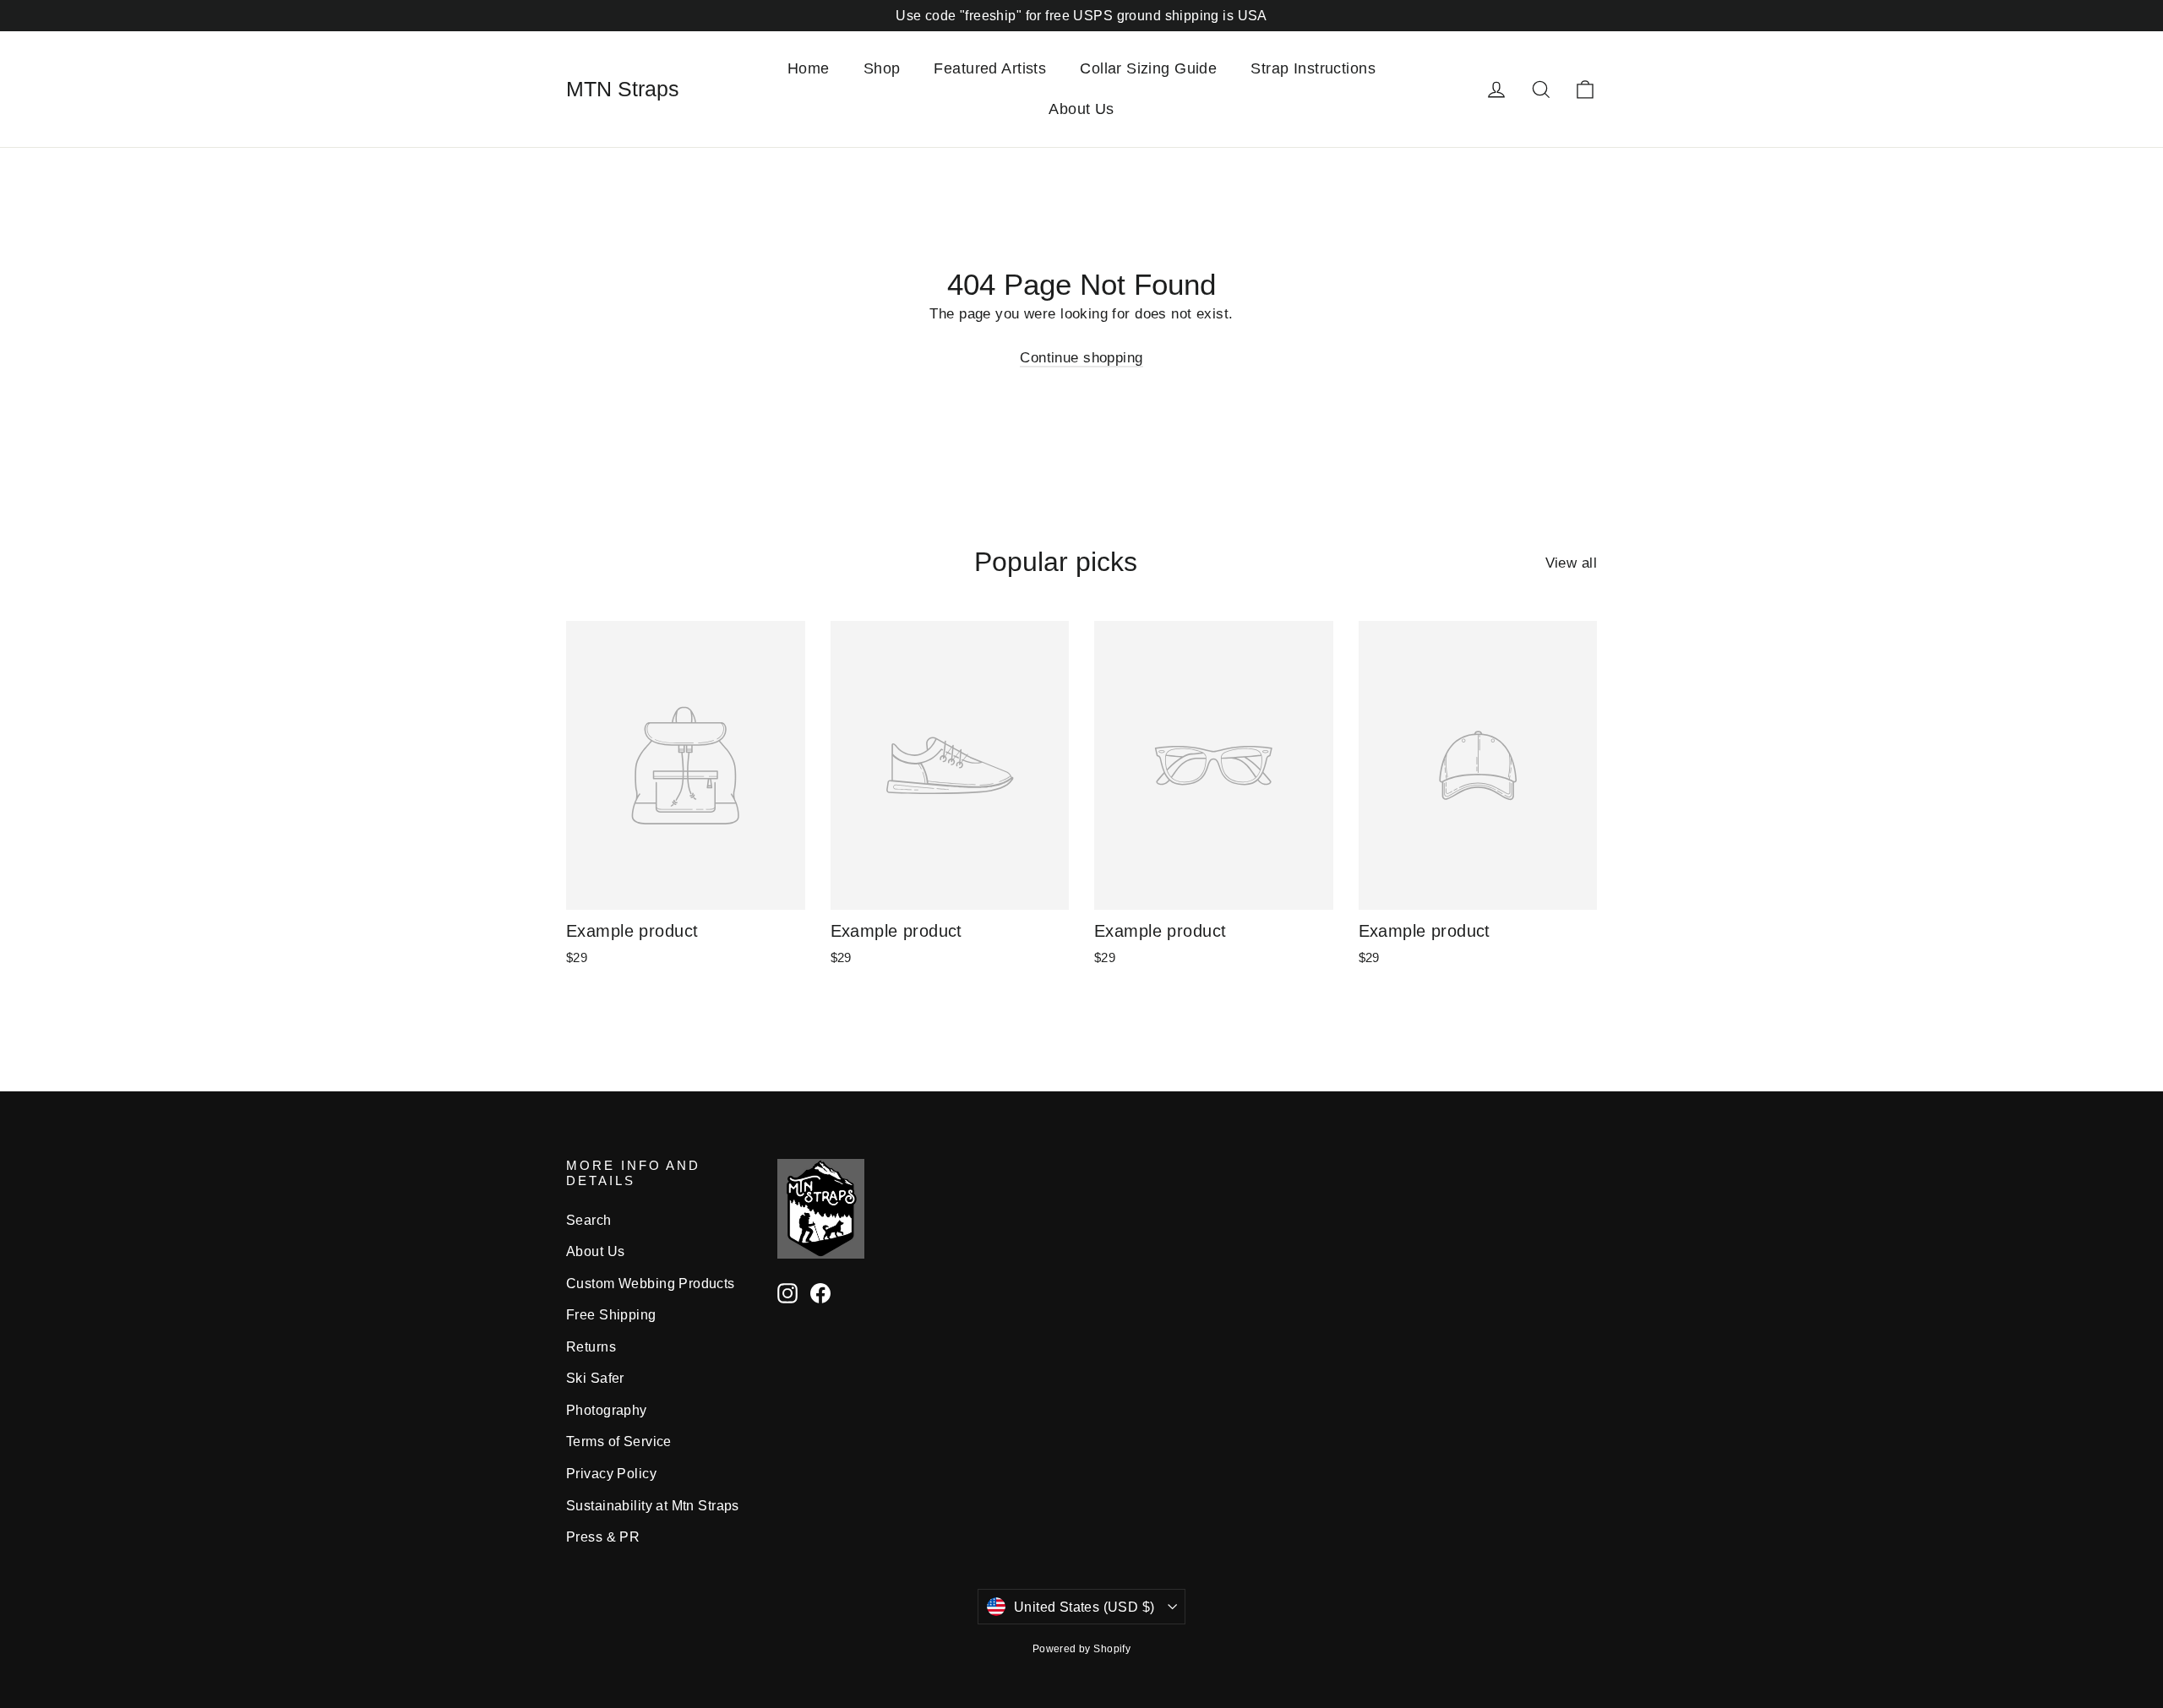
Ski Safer (595, 1378)
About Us (1081, 109)
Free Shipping (611, 1315)
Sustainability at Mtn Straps (653, 1506)
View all (1571, 563)
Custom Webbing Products (651, 1284)
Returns (591, 1347)
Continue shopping (1081, 358)
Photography (607, 1410)
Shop (882, 68)
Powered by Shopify (1082, 1649)
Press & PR (603, 1537)
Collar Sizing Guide (1148, 68)
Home (809, 68)
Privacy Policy (611, 1474)
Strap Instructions (1313, 68)
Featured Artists (990, 68)
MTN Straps (623, 89)
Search (589, 1220)
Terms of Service (619, 1441)
